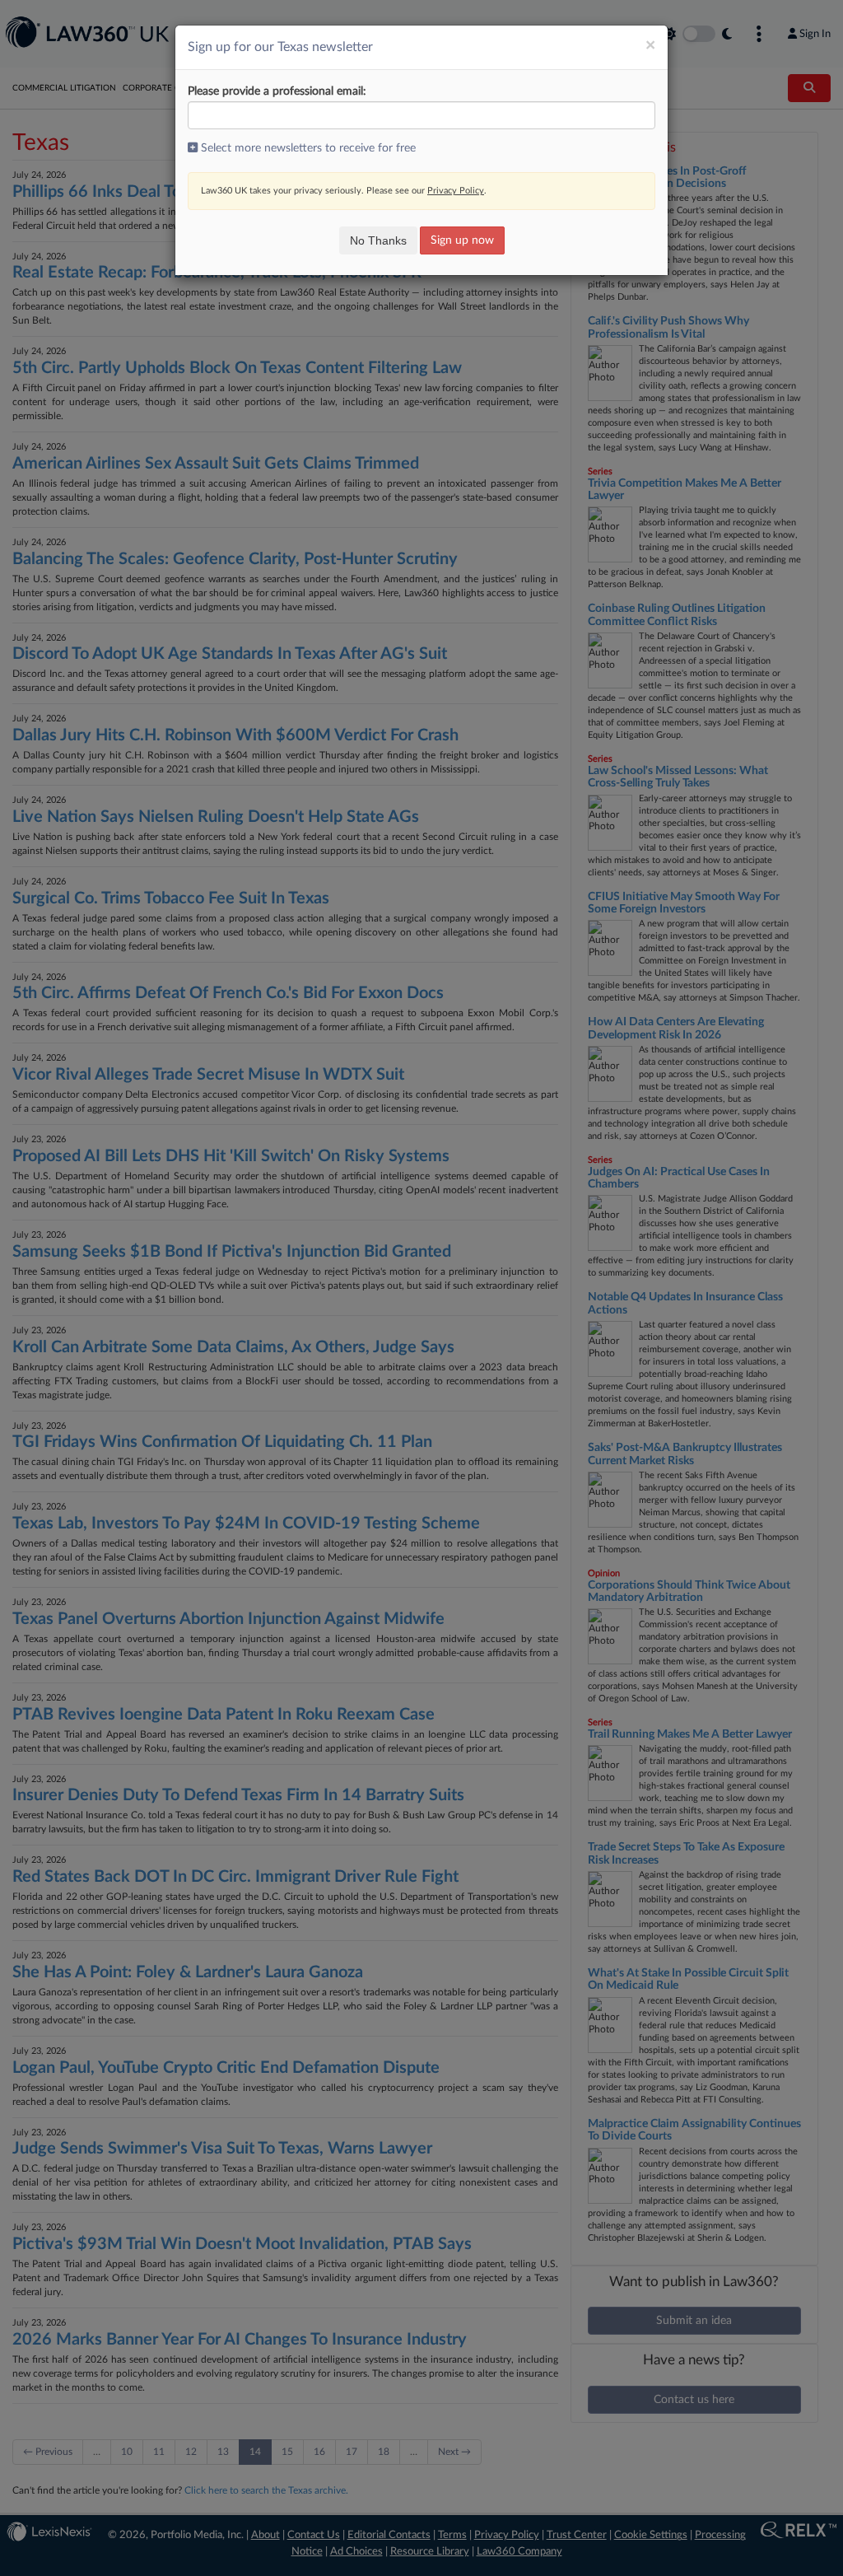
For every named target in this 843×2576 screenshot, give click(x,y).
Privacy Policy (456, 191)
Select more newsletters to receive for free (307, 148)
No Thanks (378, 240)
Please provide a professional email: (277, 91)
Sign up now (462, 240)
